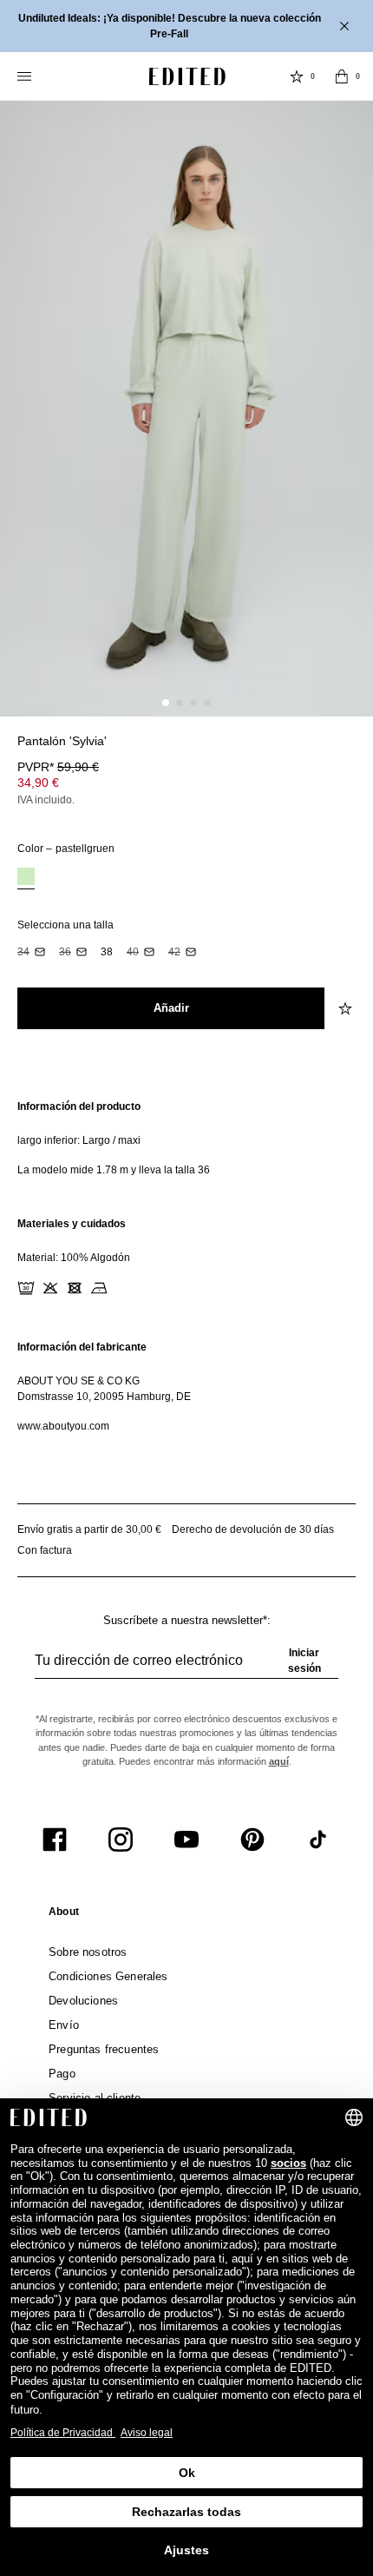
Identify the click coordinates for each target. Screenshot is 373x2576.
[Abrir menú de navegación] (26, 76)
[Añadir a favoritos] (347, 751)
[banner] (186, 26)
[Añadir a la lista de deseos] (347, 1008)
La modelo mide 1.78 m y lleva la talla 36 (114, 1170)
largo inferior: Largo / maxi (79, 1140)
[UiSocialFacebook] (55, 1840)
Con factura (45, 1550)
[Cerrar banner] (346, 26)
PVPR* (58, 767)
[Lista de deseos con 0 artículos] (297, 76)
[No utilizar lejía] (50, 1288)
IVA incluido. (46, 800)
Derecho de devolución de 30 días (253, 1529)
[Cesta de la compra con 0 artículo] (342, 76)
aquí (279, 1761)
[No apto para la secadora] (75, 1288)
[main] (186, 1266)
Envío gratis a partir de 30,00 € (89, 1529)
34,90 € (38, 783)
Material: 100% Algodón (74, 1258)
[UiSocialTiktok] (318, 1840)
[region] (186, 1138)
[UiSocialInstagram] (121, 1840)
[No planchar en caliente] (99, 1288)
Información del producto (79, 1106)
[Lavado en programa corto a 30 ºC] (26, 1288)
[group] (186, 1668)
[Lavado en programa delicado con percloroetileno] (123, 1288)
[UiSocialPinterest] (252, 1840)
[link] (64, 1915)
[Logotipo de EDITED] (187, 76)
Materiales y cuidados (72, 1224)
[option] (26, 878)
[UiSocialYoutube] (186, 1840)
